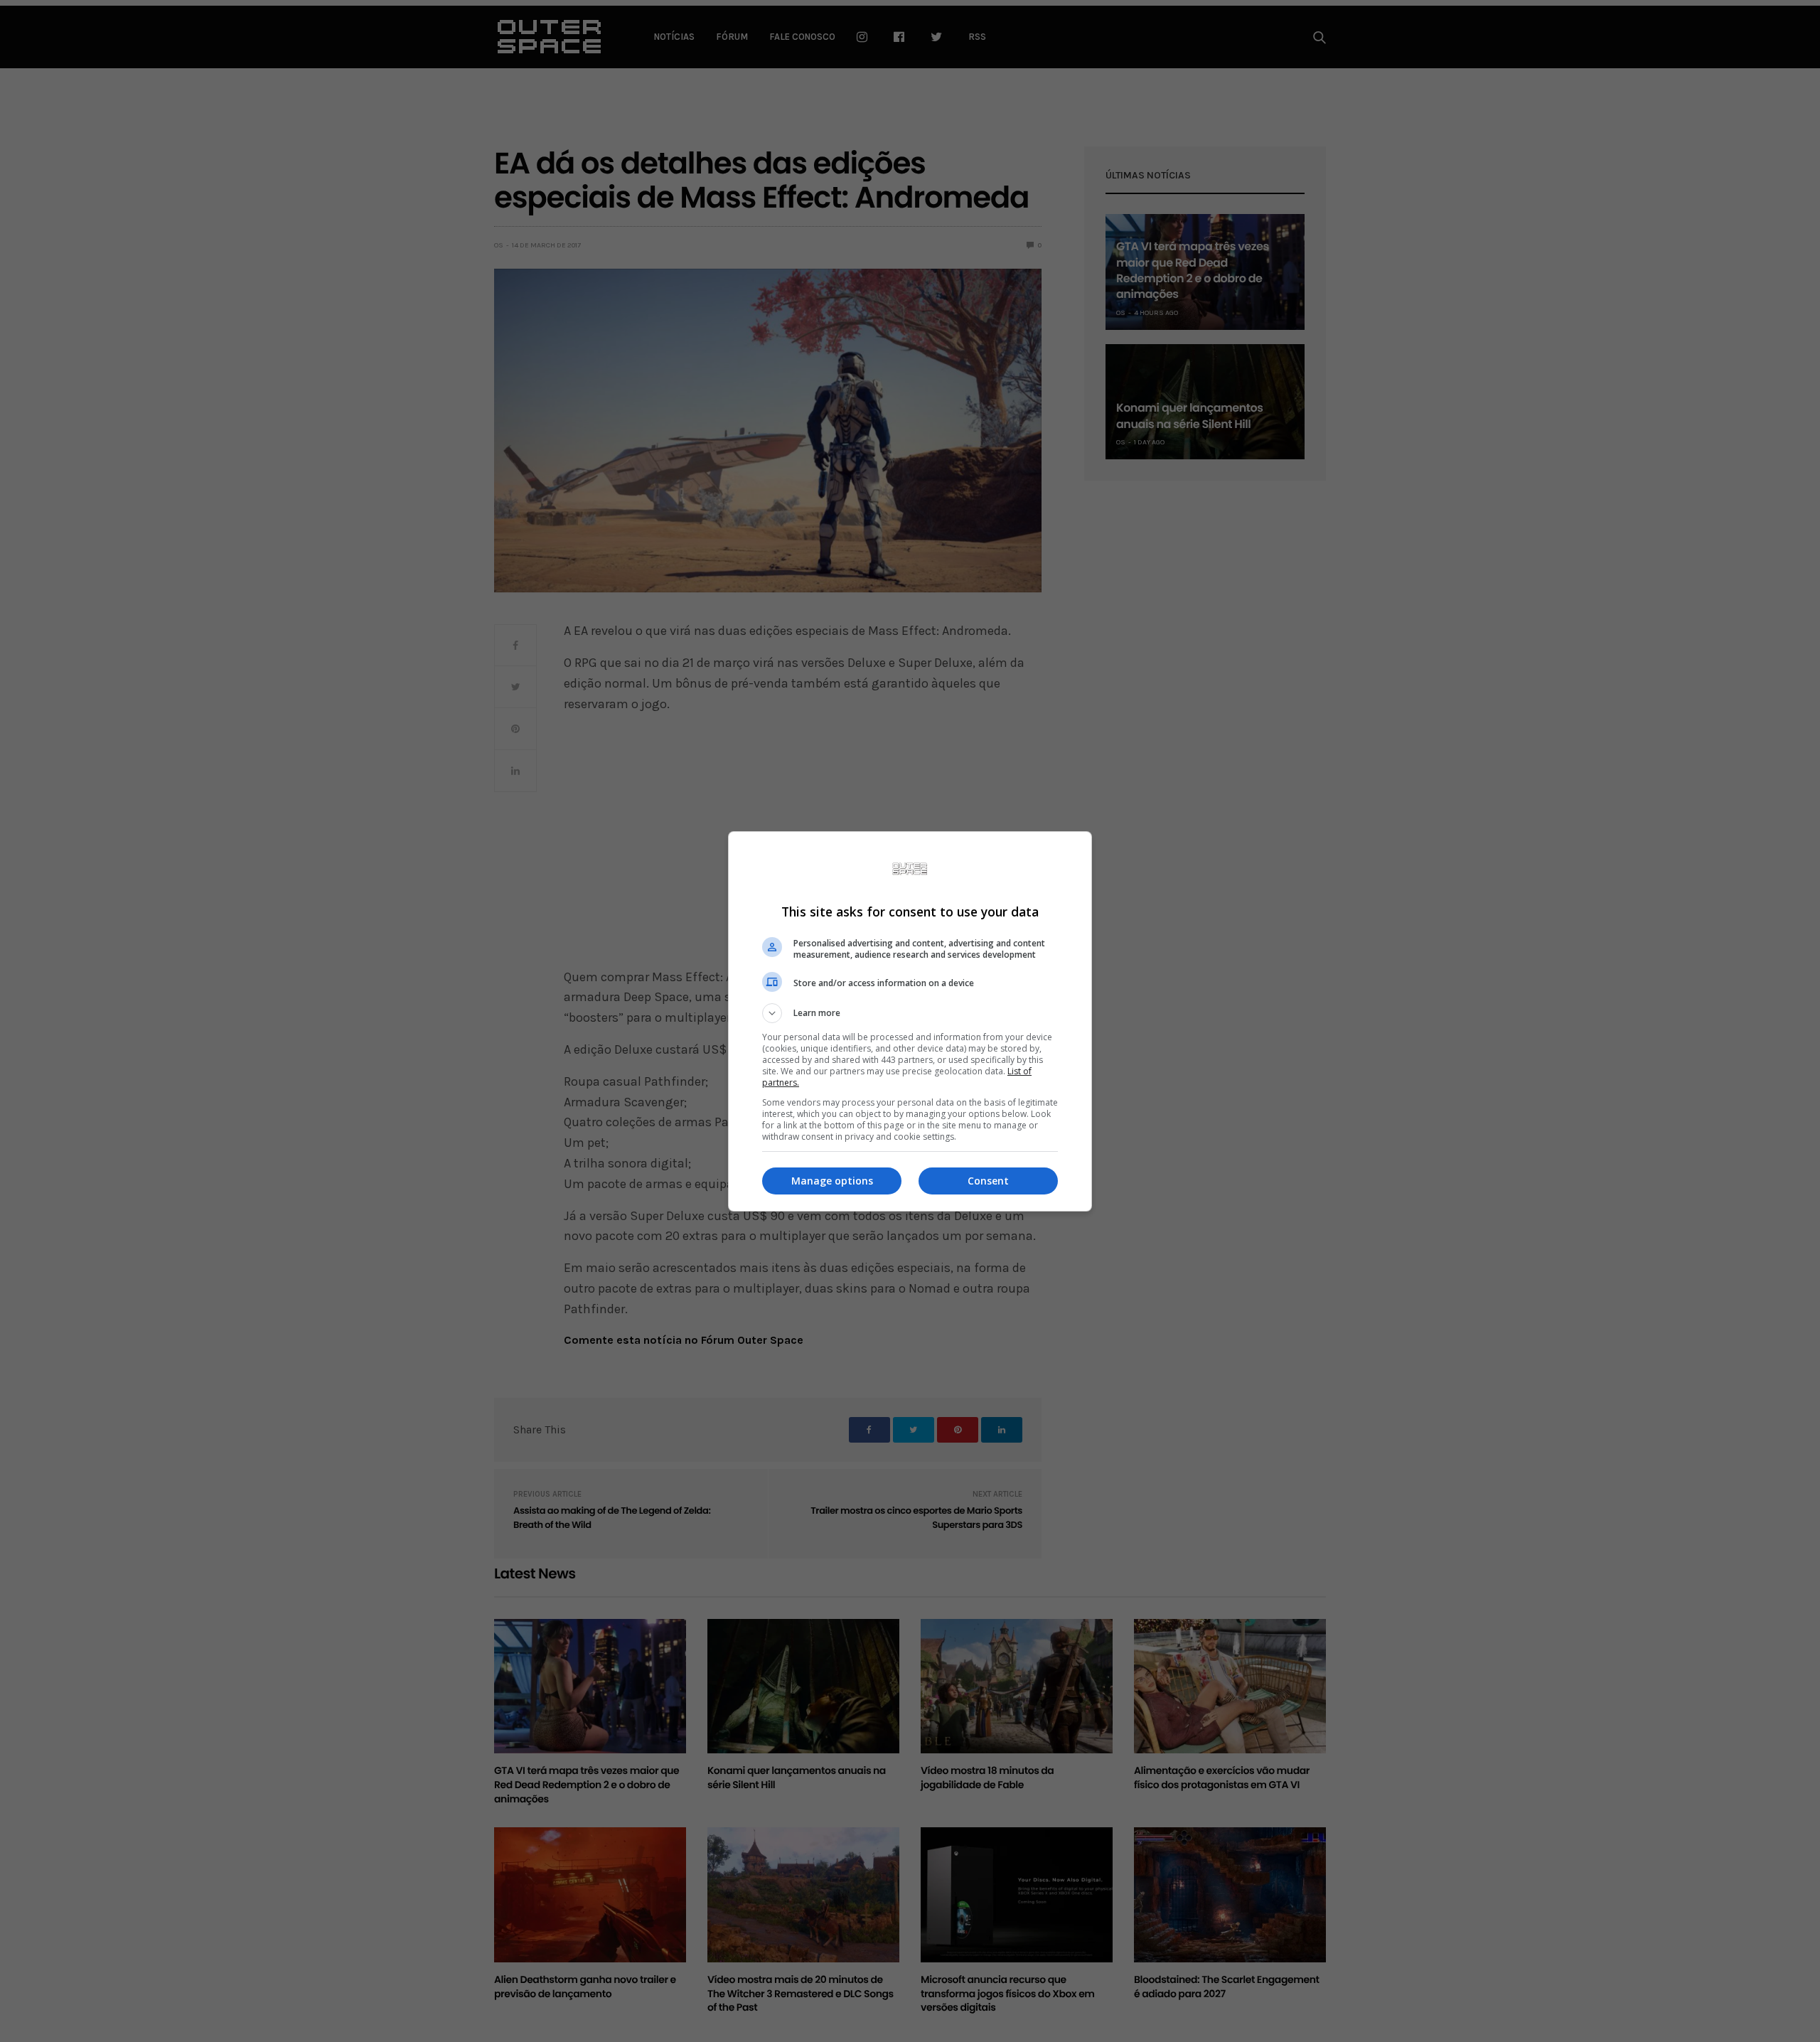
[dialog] (910, 1021)
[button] (910, 1013)
